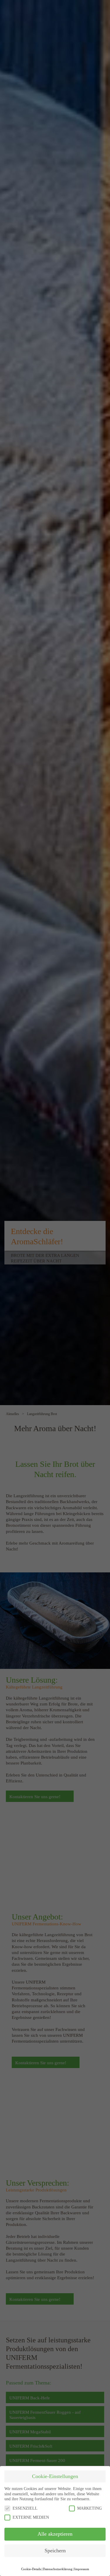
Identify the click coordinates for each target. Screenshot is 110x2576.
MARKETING (89, 2508)
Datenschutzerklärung (58, 2569)
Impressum (82, 2569)
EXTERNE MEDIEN (31, 2517)
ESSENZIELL (25, 2508)
